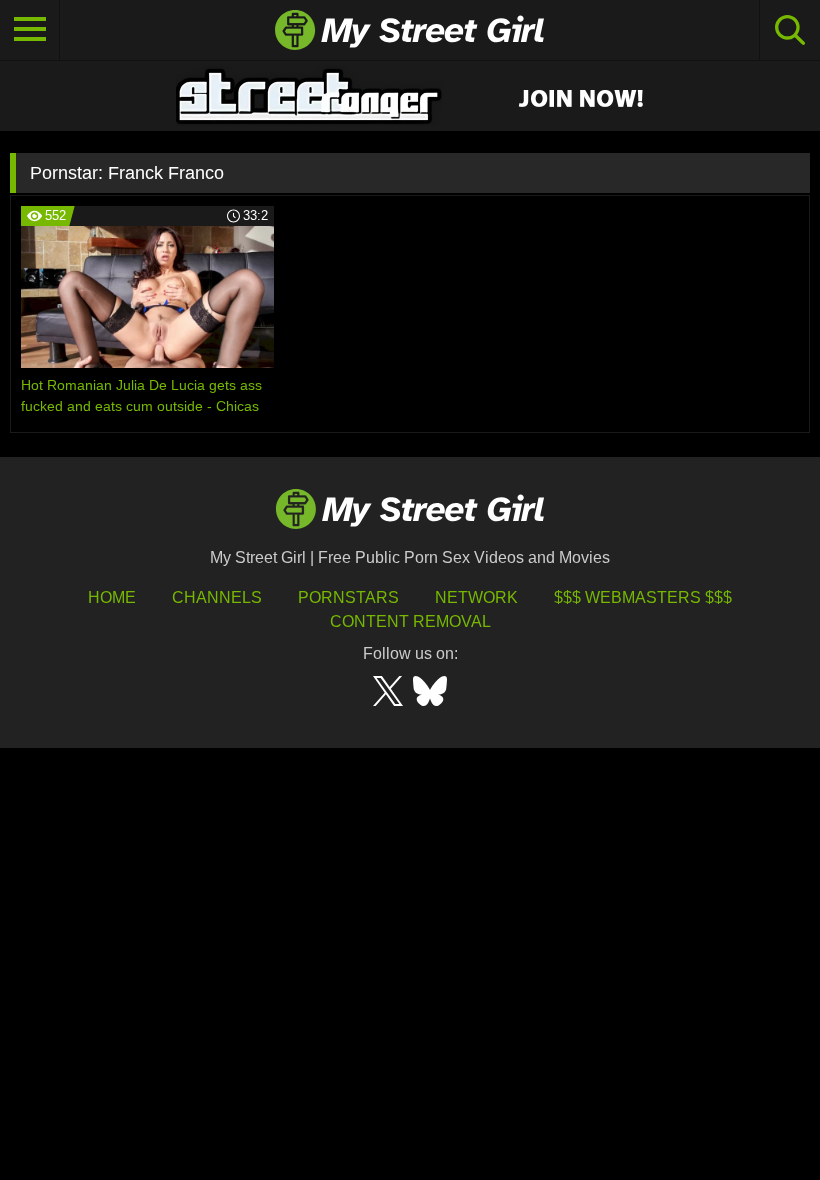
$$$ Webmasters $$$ (643, 597)
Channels (217, 597)
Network (476, 597)
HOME (112, 597)
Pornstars (348, 597)
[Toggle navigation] (30, 30)
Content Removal (410, 621)
